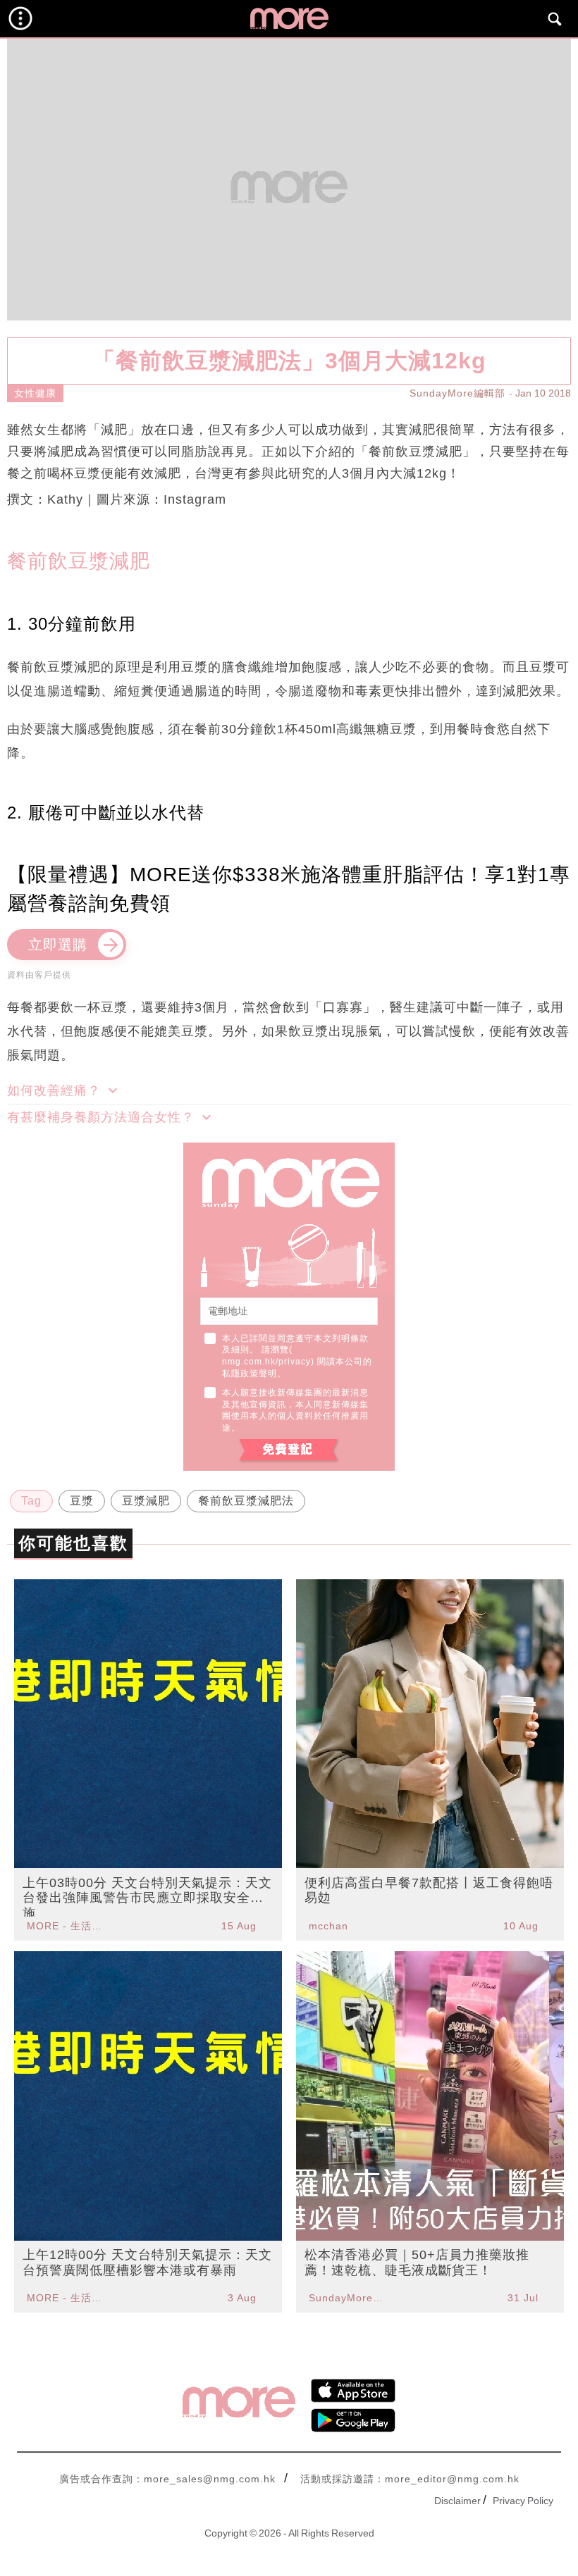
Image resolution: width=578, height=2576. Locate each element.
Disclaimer (457, 2501)
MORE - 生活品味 (66, 1926)
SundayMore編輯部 (457, 393)
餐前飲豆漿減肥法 (246, 1501)
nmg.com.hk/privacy (266, 1362)
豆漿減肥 (146, 1501)
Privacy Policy (523, 2501)
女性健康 (35, 393)
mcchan (328, 1926)
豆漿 (82, 1501)
